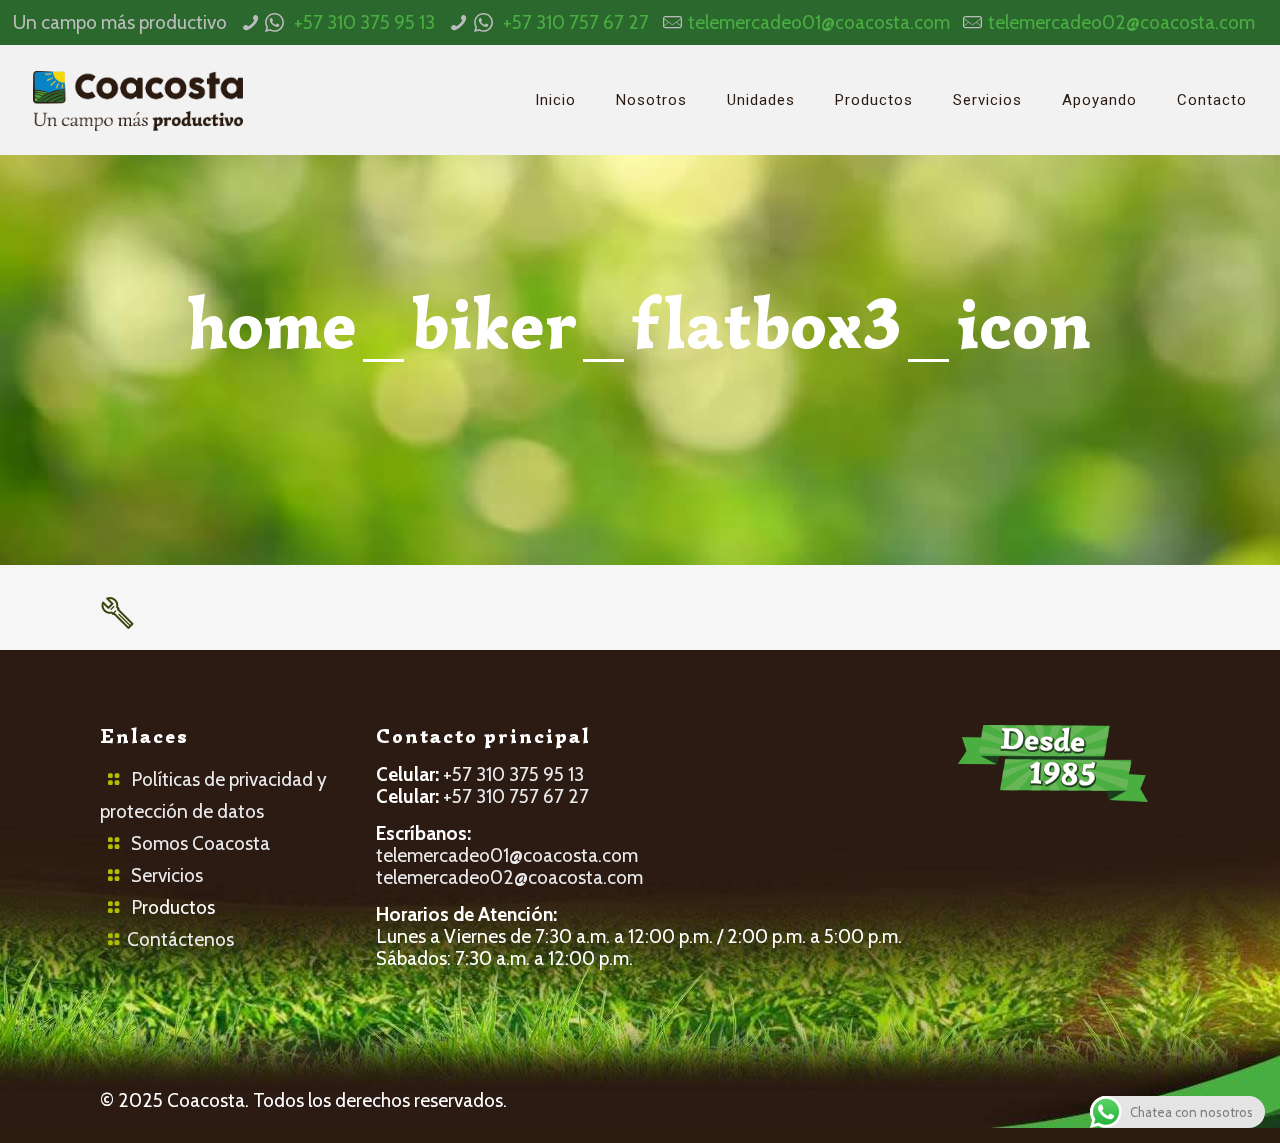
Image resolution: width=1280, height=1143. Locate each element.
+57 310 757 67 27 (576, 22)
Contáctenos (180, 939)
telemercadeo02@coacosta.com (1121, 22)
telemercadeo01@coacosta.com (819, 22)
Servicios (167, 875)
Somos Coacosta (200, 843)
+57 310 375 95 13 (364, 22)
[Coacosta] (138, 100)
